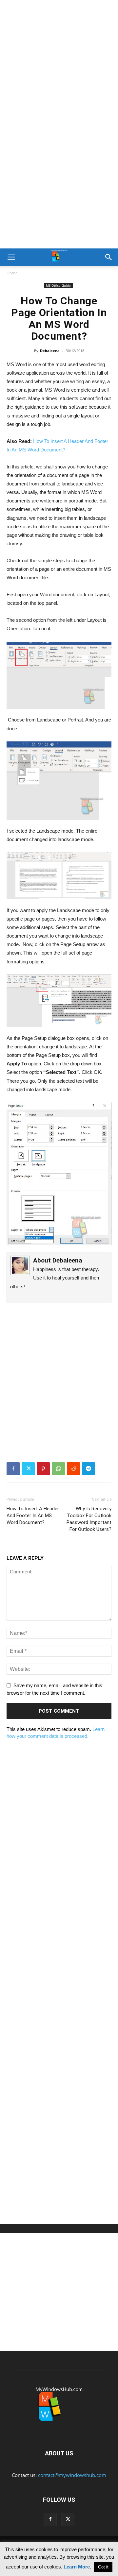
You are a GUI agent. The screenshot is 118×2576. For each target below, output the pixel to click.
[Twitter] (28, 1469)
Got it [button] (103, 2567)
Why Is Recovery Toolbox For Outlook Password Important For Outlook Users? (89, 1519)
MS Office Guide (58, 285)
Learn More (77, 2567)
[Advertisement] (59, 62)
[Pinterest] (43, 1469)
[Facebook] (13, 1469)
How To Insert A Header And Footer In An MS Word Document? (33, 1516)
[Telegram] (88, 1469)
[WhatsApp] (58, 1469)
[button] (11, 257)
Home (12, 273)
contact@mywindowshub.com (72, 2475)
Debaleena (50, 351)
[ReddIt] (73, 1469)
